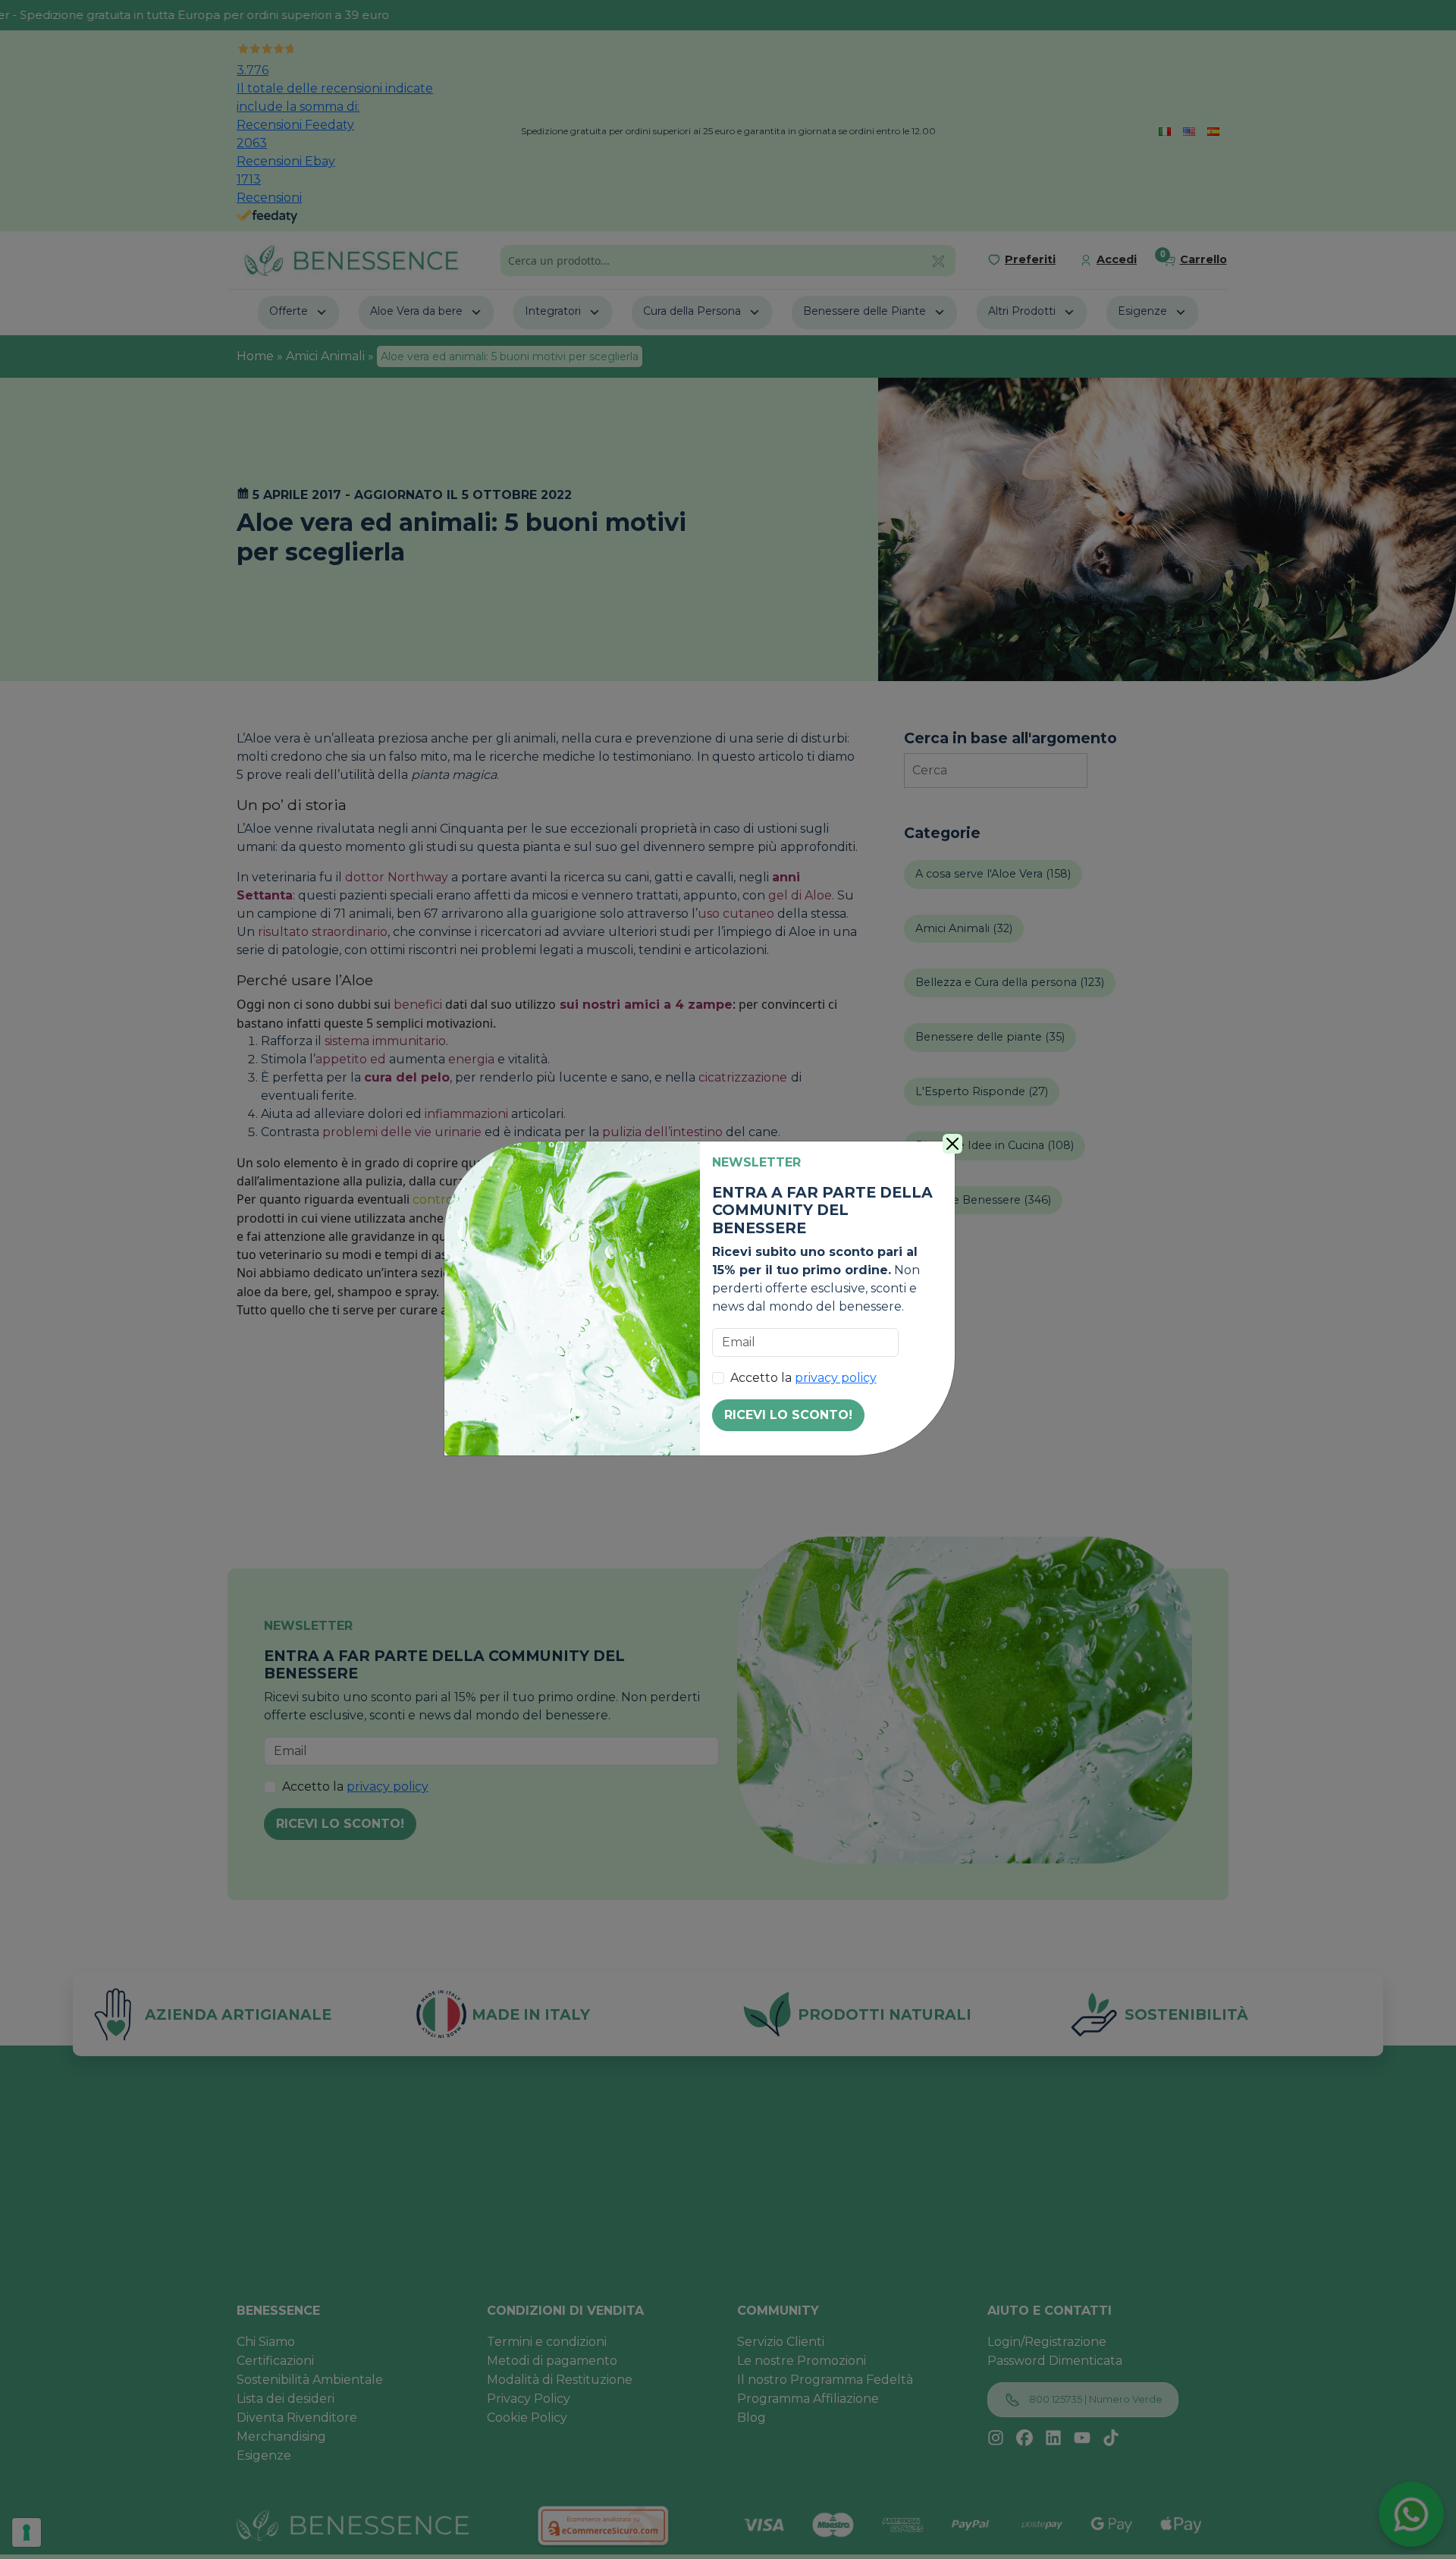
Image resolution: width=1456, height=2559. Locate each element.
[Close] (952, 1144)
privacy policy (836, 1378)
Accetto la (803, 1378)
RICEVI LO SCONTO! (788, 1415)
